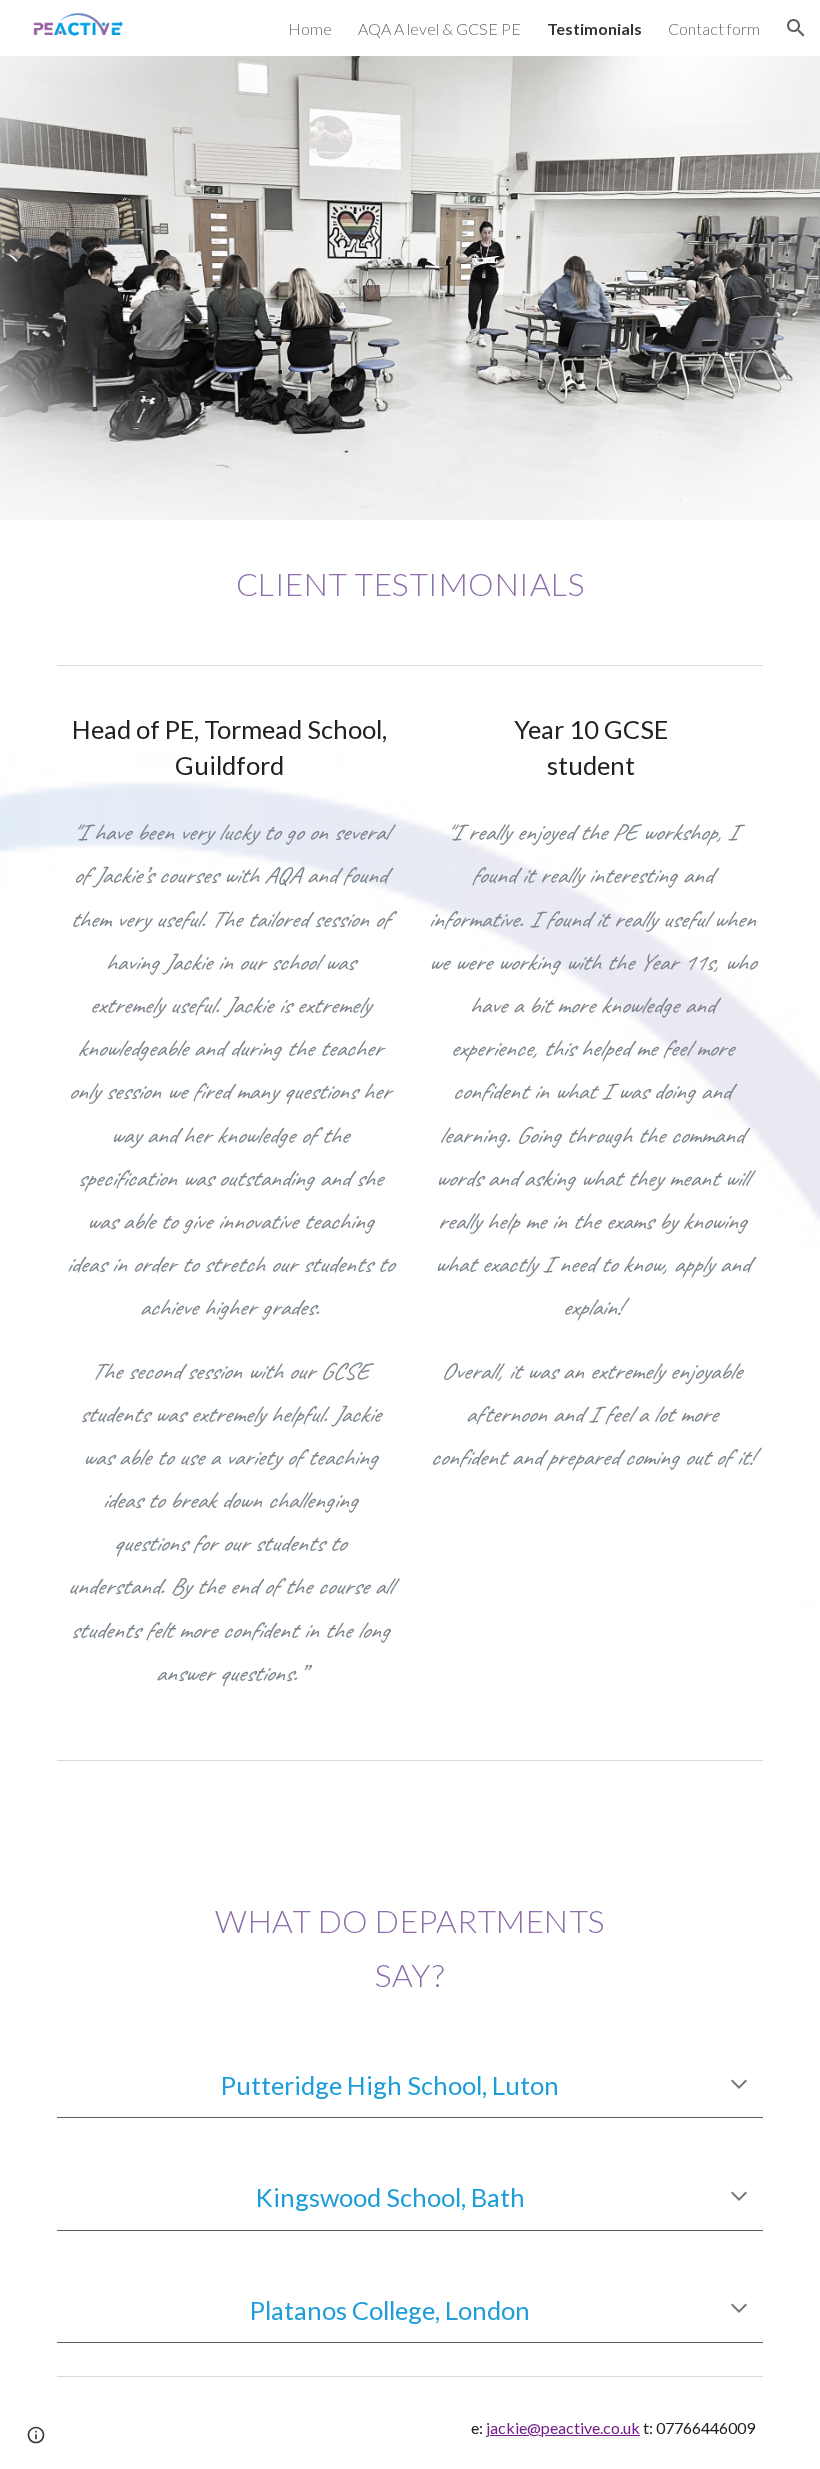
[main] (410, 588)
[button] (796, 28)
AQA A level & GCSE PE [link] (439, 28)
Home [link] (310, 28)
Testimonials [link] (594, 28)
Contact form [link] (714, 28)
